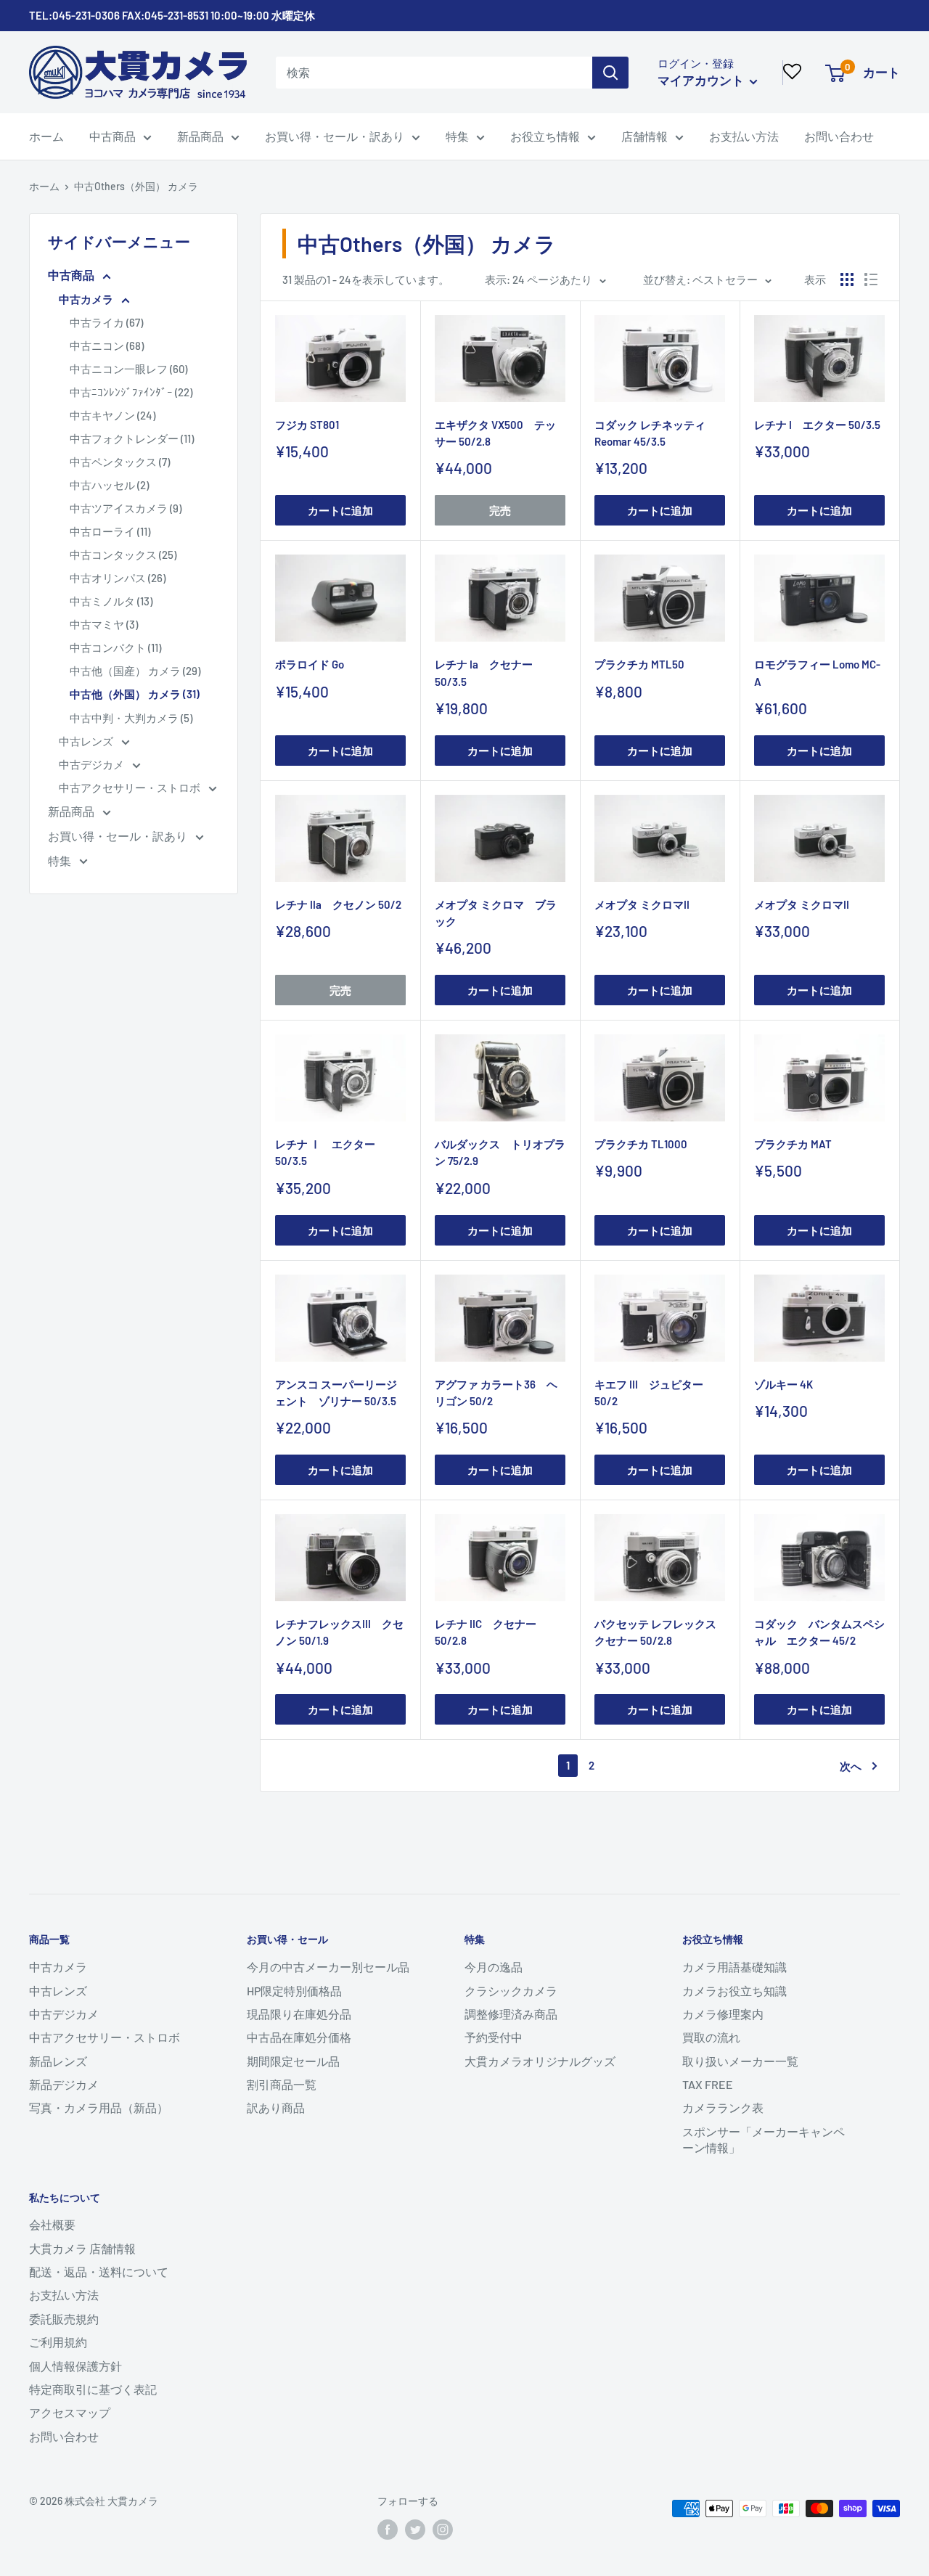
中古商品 (112, 136)
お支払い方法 (744, 136)
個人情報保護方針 (75, 2366)
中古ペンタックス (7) (120, 462)
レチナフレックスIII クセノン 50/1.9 (339, 1632)
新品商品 (200, 136)
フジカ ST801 (307, 425)
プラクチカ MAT (793, 1144)
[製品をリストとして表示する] (871, 279)
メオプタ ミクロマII (642, 904)
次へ (851, 1766)
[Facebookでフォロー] (388, 2530)
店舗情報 (644, 136)
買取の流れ (711, 2037)
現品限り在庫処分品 (299, 2014)
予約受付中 (494, 2037)
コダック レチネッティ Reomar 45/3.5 (655, 433)
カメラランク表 (723, 2107)
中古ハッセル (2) (109, 485)
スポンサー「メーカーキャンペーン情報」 (764, 2139)
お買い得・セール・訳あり (335, 136)
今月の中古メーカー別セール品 (328, 1967)
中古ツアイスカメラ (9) (126, 508)
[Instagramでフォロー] (443, 2530)
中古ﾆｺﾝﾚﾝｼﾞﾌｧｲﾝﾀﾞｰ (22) (131, 392)
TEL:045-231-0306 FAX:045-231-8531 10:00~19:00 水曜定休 (172, 15)
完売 (500, 510)
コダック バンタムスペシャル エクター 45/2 (819, 1632)
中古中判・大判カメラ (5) (131, 718)
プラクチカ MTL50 (639, 664)
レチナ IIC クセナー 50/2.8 (486, 1632)
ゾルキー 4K (783, 1384)
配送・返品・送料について (99, 2272)
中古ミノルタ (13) (111, 601)
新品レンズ (58, 2061)
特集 (457, 136)
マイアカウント (702, 80)
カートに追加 (340, 510)
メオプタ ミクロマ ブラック (496, 913)
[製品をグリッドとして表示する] (847, 279)
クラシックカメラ (511, 1991)
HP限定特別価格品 (294, 1991)
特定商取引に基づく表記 (93, 2389)
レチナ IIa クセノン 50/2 (338, 904)
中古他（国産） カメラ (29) (135, 671)
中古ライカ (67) (106, 322)
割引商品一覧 (282, 2084)
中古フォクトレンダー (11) (132, 438)
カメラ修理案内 (723, 2014)
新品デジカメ (64, 2084)
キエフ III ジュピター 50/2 (649, 1393)
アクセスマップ (70, 2412)
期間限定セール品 (293, 2061)
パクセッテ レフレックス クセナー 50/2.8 (660, 1632)
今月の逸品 (494, 1967)
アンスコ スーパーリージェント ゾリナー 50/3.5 (336, 1393)
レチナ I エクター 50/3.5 (817, 425)
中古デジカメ (93, 764)
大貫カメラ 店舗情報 (82, 2248)
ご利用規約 (58, 2342)
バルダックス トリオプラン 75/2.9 (500, 1152)
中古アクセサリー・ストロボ (131, 788)
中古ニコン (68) (107, 345)
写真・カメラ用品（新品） (99, 2107)
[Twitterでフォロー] (415, 2530)
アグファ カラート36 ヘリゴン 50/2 (496, 1393)
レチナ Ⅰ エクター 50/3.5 (325, 1152)
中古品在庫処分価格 (299, 2037)
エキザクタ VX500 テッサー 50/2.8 (495, 433)
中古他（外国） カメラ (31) (135, 694)
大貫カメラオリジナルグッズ (540, 2061)
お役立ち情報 (545, 136)
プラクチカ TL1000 (641, 1144)
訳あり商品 (276, 2107)
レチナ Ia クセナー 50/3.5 (484, 672)
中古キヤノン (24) (112, 415)
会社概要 (52, 2224)
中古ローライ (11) (110, 531)
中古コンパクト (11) (115, 647)
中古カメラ (87, 299)
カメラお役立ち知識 (734, 1991)
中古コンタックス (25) (123, 555)
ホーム (46, 136)
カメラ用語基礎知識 (734, 1967)
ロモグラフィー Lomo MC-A (817, 672)
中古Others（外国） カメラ (136, 186)
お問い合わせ (839, 136)
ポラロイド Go (310, 664)
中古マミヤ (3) (104, 624)
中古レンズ (87, 741)
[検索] (610, 73)
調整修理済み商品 (511, 2014)
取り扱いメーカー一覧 (740, 2061)
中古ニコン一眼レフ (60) (128, 369)
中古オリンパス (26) (118, 578)
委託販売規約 (64, 2319)
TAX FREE (708, 2084)
